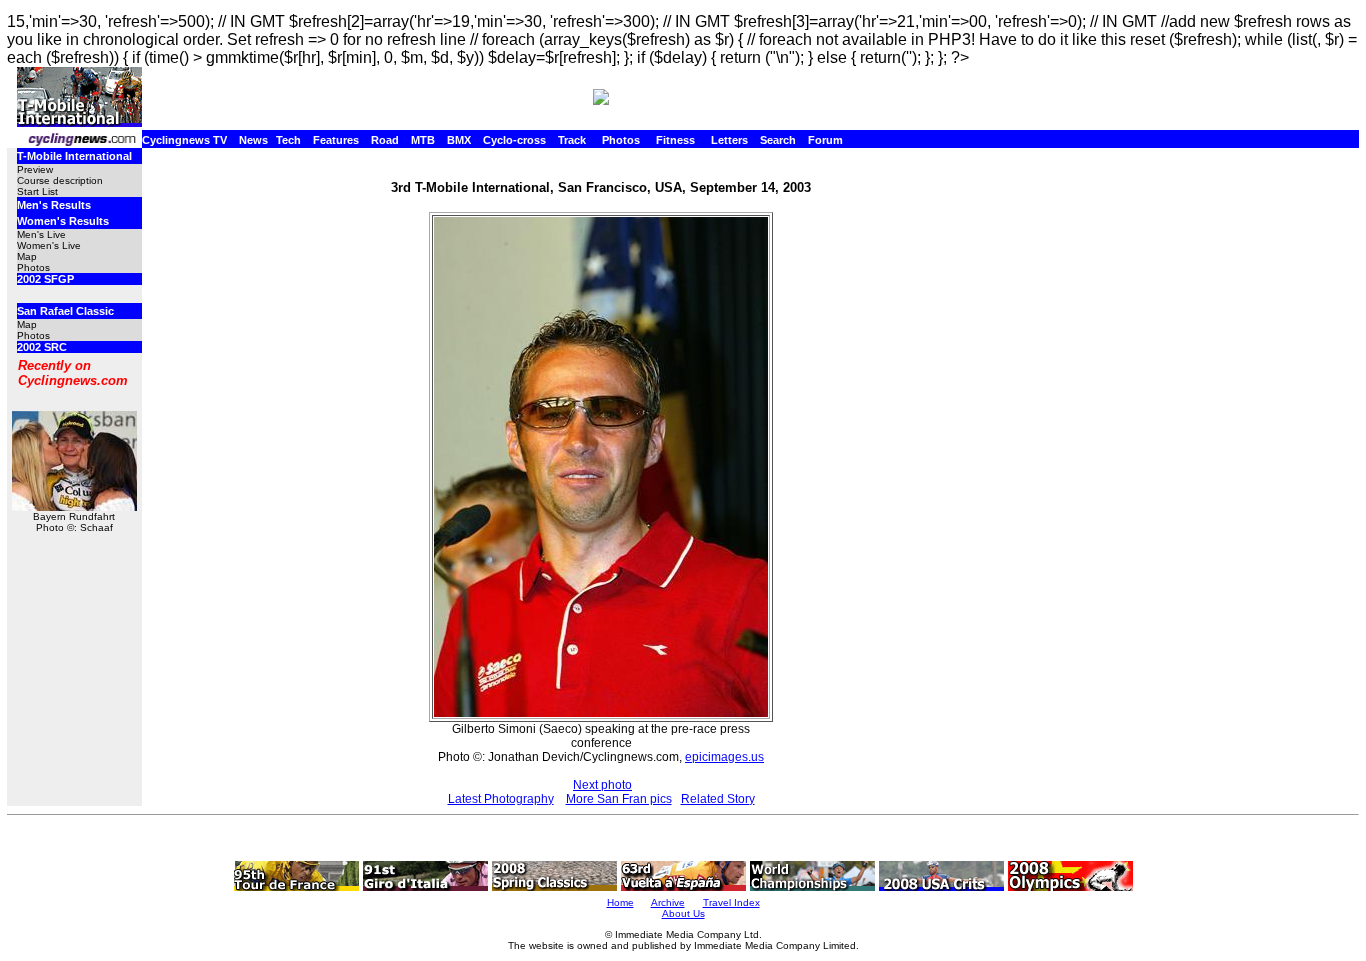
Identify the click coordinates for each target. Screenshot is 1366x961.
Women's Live (49, 245)
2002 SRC (42, 347)
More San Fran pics (619, 799)
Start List (37, 191)
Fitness (675, 140)
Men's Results (54, 205)
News (253, 140)
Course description (60, 180)
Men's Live (41, 234)
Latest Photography (501, 799)
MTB (423, 140)
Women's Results (63, 221)
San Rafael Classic (65, 311)
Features (336, 140)
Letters (729, 140)
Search (778, 140)
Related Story (718, 799)
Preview (35, 169)
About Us (683, 913)
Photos (621, 140)
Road (385, 140)
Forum (825, 140)
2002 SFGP (45, 279)
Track (572, 140)
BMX (459, 140)
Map (27, 256)
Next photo (602, 785)
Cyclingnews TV (184, 140)
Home (620, 902)
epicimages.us (724, 757)
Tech (288, 140)
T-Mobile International (74, 156)
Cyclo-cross (514, 140)
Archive (668, 902)
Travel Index (731, 902)
